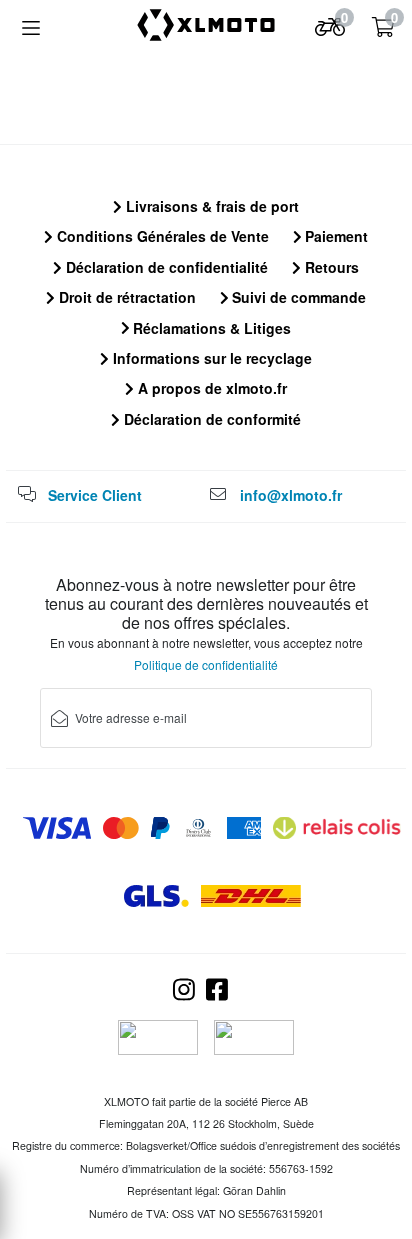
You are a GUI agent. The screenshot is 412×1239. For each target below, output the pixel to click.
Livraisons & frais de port (210, 206)
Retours (330, 267)
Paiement (334, 236)
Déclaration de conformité (210, 419)
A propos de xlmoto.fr (210, 388)
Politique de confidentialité (206, 664)
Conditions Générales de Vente (161, 236)
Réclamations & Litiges (210, 328)
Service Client (95, 495)
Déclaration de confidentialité (165, 267)
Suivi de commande (297, 297)
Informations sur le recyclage (210, 358)
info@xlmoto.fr (291, 495)
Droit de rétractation (125, 297)
